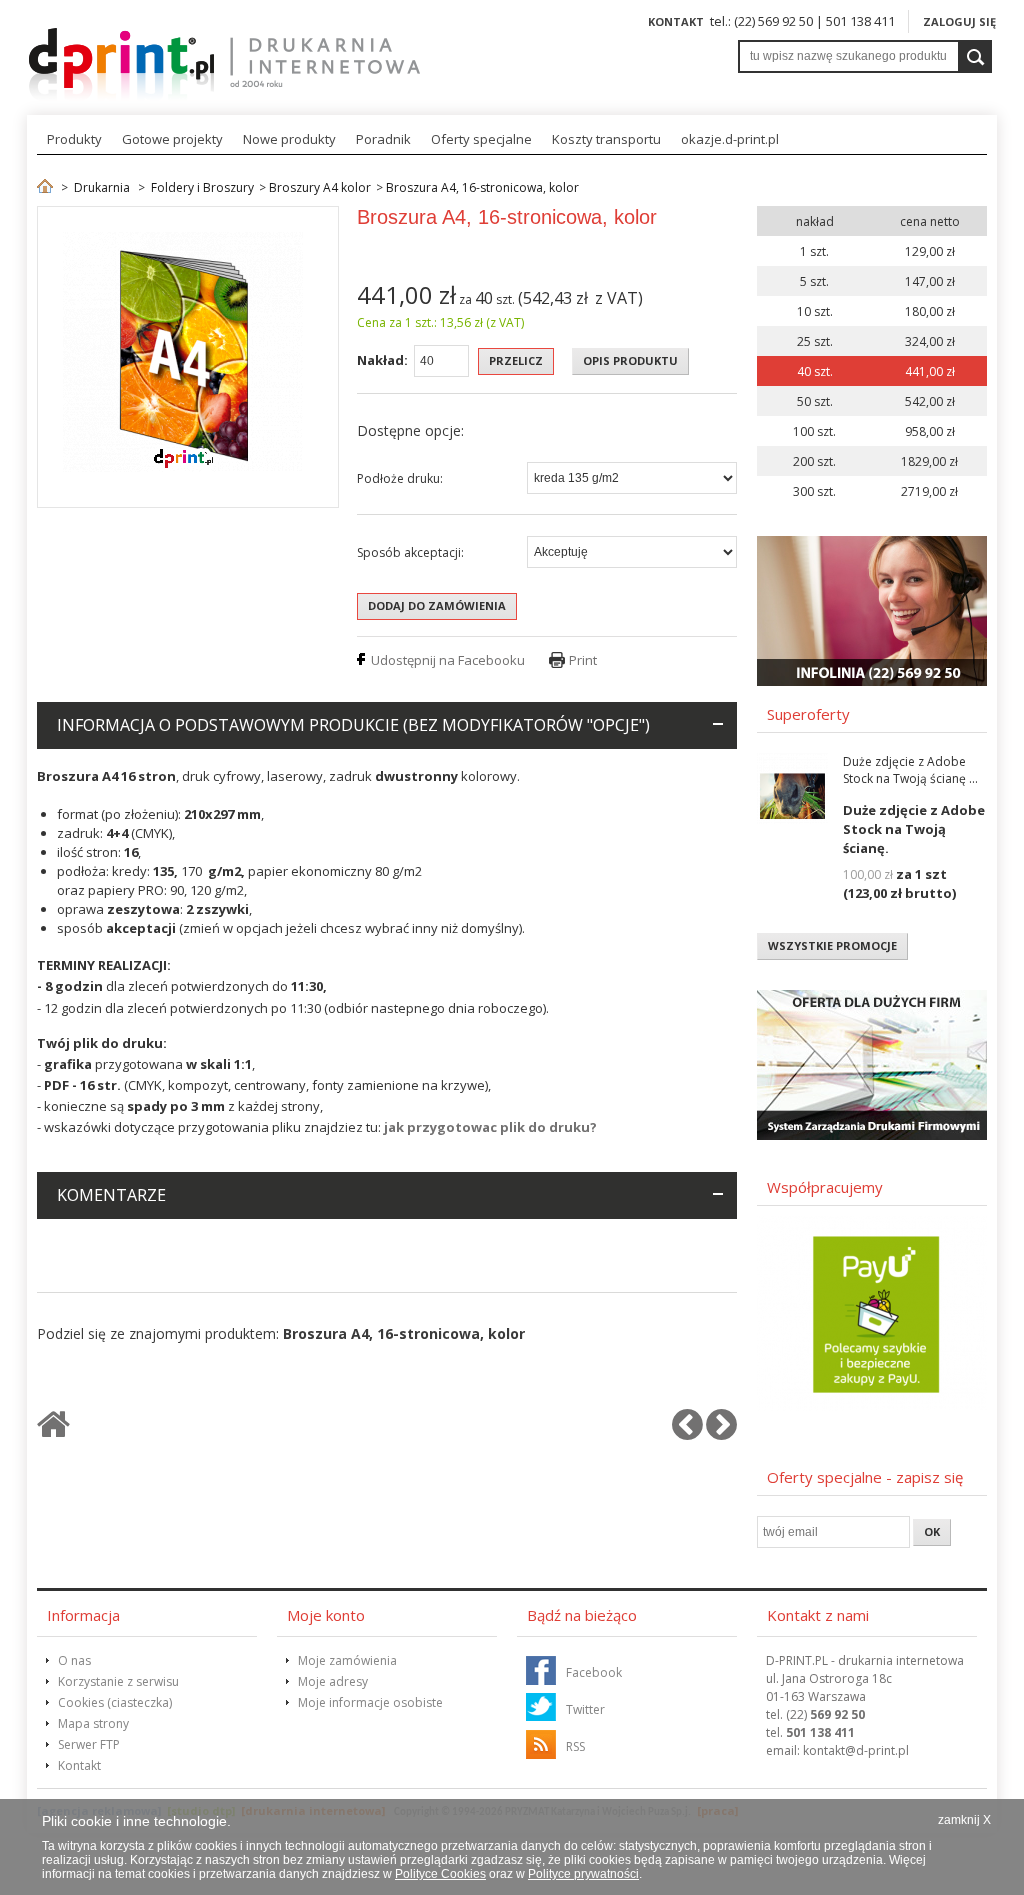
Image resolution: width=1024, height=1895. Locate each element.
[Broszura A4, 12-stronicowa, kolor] (687, 1432)
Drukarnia (102, 187)
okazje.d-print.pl (730, 139)
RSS (575, 1746)
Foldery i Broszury (202, 187)
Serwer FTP (89, 1744)
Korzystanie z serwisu (118, 1681)
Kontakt (676, 21)
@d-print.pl (856, 1750)
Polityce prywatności (583, 1874)
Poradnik (383, 139)
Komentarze (111, 1195)
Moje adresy (333, 1681)
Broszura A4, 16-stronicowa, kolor (482, 187)
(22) (825, 1714)
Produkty (74, 139)
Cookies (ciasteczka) (115, 1702)
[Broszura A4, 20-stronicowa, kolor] (721, 1432)
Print (583, 660)
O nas (74, 1660)
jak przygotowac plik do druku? (490, 1127)
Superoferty (808, 714)
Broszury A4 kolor (320, 187)
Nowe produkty (289, 139)
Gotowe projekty (172, 139)
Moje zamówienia (347, 1660)
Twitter (585, 1709)
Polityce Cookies (440, 1874)
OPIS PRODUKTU (630, 360)
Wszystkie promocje (832, 945)
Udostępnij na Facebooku (448, 660)
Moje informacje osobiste (370, 1702)
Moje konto (326, 1615)
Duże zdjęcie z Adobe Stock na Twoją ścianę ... (910, 770)
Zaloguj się (959, 21)
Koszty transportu (606, 139)
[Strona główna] (45, 187)
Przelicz (516, 360)
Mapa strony (93, 1723)
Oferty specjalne (481, 139)
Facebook (594, 1672)
